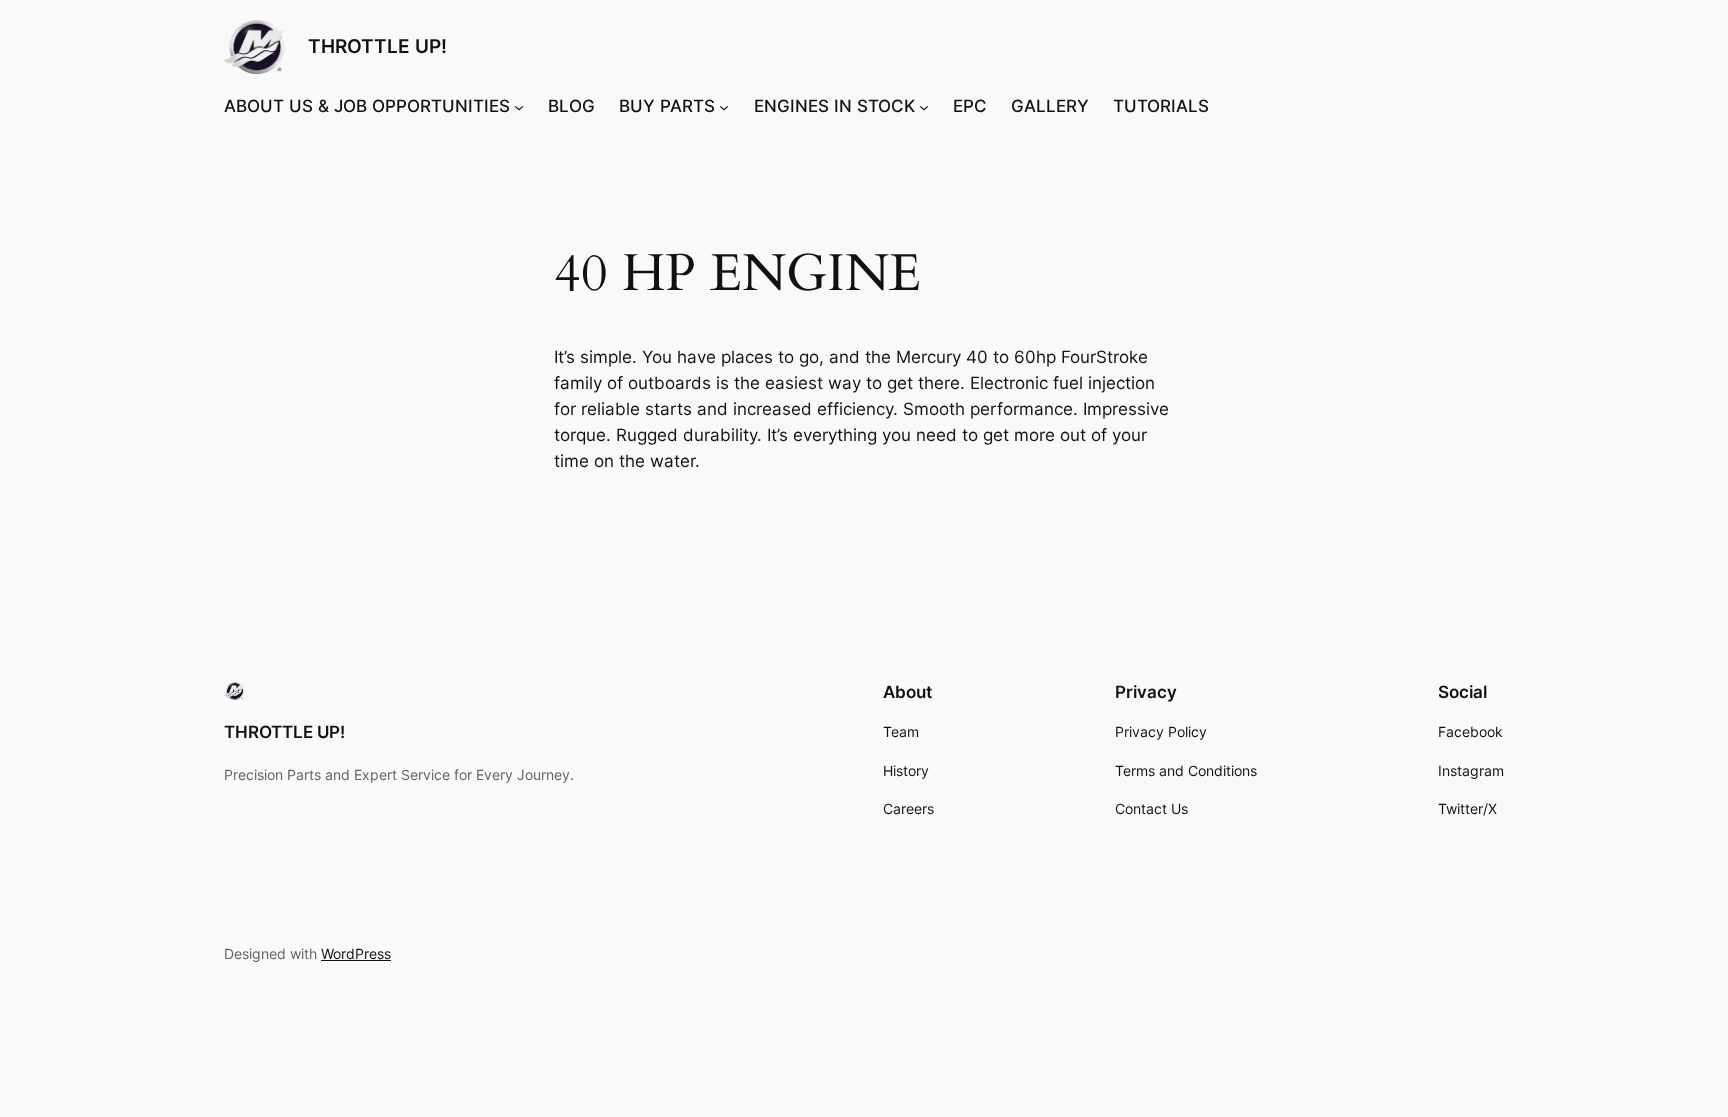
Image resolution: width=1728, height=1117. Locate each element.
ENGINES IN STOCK (834, 106)
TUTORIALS (1161, 106)
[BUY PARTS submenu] (724, 106)
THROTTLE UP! (377, 46)
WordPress (356, 953)
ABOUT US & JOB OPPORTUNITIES (367, 106)
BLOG (571, 106)
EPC (970, 106)
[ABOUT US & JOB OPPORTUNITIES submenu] (519, 106)
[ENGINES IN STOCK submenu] (924, 106)
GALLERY (1050, 106)
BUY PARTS (667, 106)
